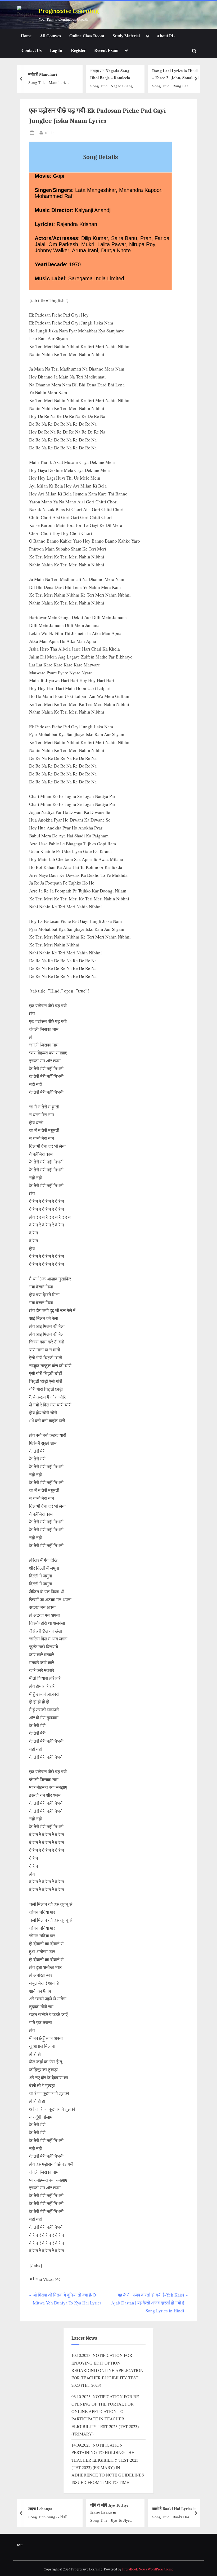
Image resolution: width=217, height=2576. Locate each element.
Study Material (126, 36)
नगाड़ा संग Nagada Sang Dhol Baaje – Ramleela (110, 74)
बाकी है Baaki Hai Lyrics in (174, 2509)
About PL (166, 36)
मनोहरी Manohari (43, 74)
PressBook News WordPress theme (148, 2569)
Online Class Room (87, 36)
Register (78, 50)
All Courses (50, 36)
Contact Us (31, 50)
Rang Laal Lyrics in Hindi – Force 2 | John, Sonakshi (175, 74)
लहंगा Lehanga (40, 2509)
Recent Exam (106, 50)
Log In (56, 50)
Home (26, 36)
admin (50, 132)
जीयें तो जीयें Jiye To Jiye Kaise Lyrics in (109, 2508)
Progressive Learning (69, 11)
